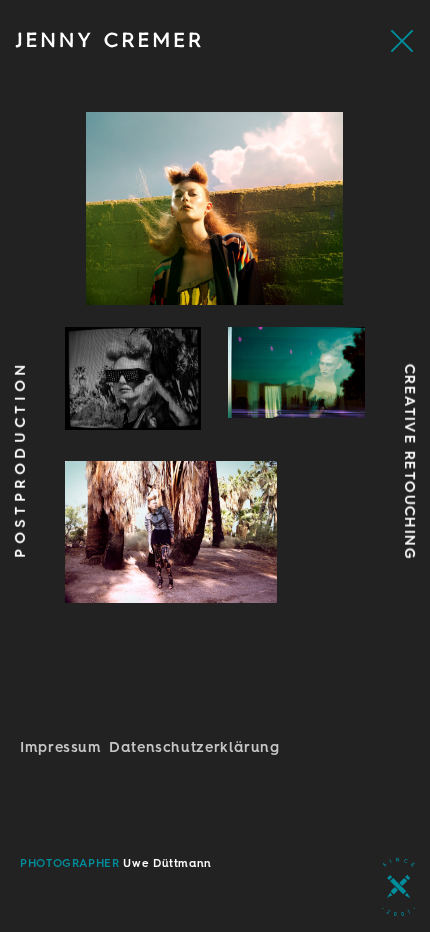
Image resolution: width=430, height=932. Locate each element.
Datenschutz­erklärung (194, 747)
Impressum (61, 747)
